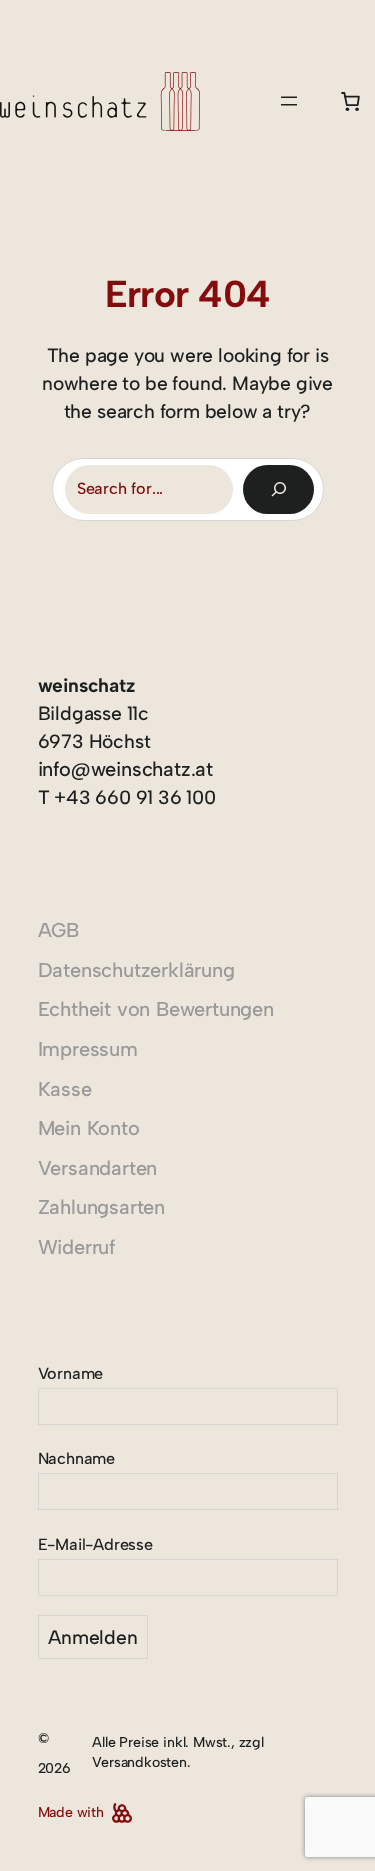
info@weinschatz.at (126, 769)
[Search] (278, 490)
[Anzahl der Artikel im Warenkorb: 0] (351, 101)
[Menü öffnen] (289, 101)
